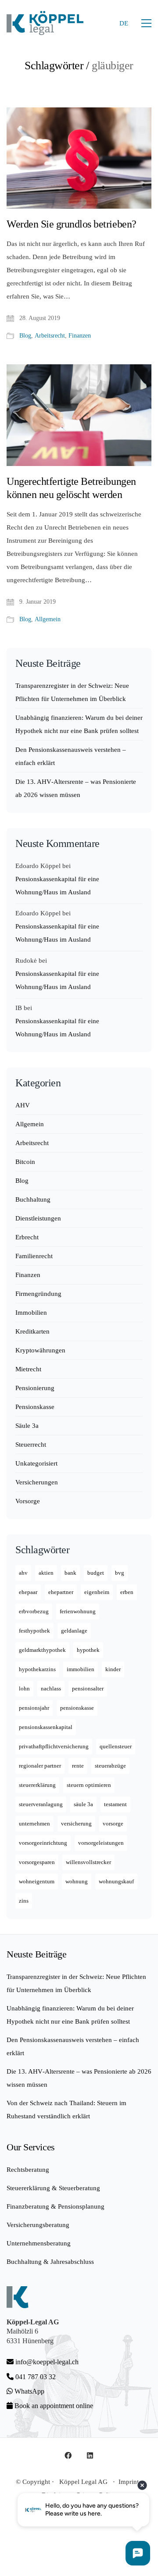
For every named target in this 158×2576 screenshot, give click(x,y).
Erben (127, 1592)
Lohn (24, 1688)
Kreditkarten (32, 1331)
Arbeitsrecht (50, 336)
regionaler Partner (40, 1766)
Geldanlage (74, 1631)
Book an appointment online (53, 2406)
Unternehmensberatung (39, 2243)
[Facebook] (68, 2455)
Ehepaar (28, 1592)
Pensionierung (35, 1388)
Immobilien (31, 1313)
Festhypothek (34, 1631)
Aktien (46, 1573)
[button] (146, 23)
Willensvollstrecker (88, 1862)
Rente (78, 1766)
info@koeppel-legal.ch (47, 2362)
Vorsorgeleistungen (101, 1843)
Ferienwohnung (78, 1611)
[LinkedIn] (90, 2455)
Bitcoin (25, 1162)
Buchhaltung (33, 1199)
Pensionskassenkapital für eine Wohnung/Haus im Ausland (57, 886)
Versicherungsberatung (38, 2225)
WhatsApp (29, 2391)
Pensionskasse (35, 1407)
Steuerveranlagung (41, 1804)
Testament (115, 1804)
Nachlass (51, 1688)
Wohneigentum (37, 1881)
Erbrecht (27, 1237)
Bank (70, 1573)
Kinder (113, 1669)
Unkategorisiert (36, 1463)
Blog (25, 336)
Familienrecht (34, 1256)
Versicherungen (37, 1482)
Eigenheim (97, 1592)
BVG (120, 1573)
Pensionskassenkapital (46, 1727)
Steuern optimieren (89, 1785)
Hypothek (88, 1650)
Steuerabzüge (110, 1766)
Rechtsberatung (28, 2170)
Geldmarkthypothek (42, 1650)
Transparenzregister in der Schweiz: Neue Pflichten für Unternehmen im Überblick (72, 692)
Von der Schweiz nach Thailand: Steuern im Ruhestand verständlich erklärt (66, 2110)
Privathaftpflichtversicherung (54, 1746)
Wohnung (77, 1881)
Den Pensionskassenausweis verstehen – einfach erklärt (71, 756)
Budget (96, 1573)
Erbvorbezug (34, 1611)
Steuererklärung (37, 1785)
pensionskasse (77, 1708)
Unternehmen (34, 1823)
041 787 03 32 (35, 2377)
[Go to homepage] (45, 23)
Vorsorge (28, 1501)
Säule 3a (27, 1426)
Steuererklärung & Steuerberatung (53, 2188)
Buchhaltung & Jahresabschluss (50, 2262)
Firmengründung (38, 1294)
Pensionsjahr (34, 1708)
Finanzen (80, 336)
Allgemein (48, 619)
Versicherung (76, 1823)
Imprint (129, 2482)
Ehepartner (61, 1592)
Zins (24, 1901)
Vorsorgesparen (37, 1862)
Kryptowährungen (40, 1350)
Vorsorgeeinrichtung (43, 1843)
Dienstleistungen (38, 1218)
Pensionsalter (88, 1688)
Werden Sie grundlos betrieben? (72, 224)
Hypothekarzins (37, 1669)
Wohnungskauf (116, 1881)
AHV (23, 1105)
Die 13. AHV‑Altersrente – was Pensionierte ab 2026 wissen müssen (76, 788)
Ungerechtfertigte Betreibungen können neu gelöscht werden (71, 488)
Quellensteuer (116, 1746)
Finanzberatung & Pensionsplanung (56, 2206)
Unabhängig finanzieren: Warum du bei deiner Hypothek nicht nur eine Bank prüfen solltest (79, 724)
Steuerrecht (31, 1445)
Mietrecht (28, 1369)
